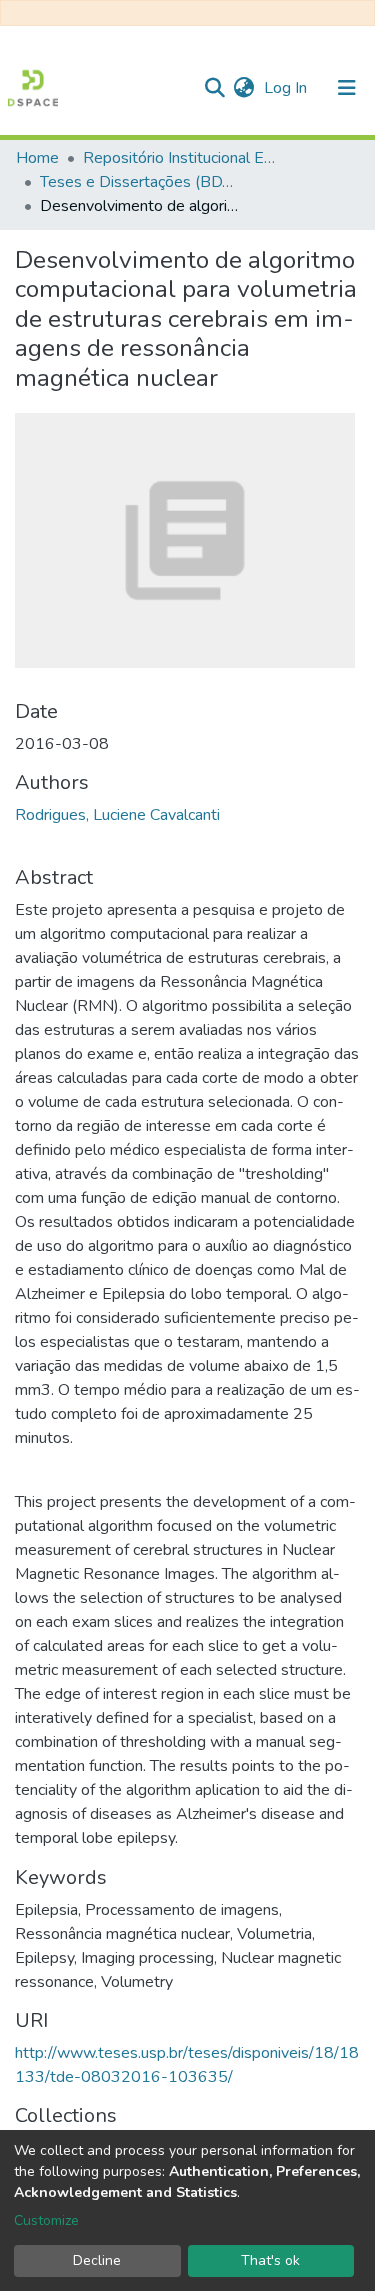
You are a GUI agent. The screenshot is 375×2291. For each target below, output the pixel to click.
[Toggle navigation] (347, 88)
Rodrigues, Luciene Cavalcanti (117, 815)
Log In (287, 88)
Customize (46, 2220)
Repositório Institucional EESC (183, 158)
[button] (243, 88)
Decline (97, 2260)
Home (37, 158)
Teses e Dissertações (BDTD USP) (140, 182)
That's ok (270, 2260)
